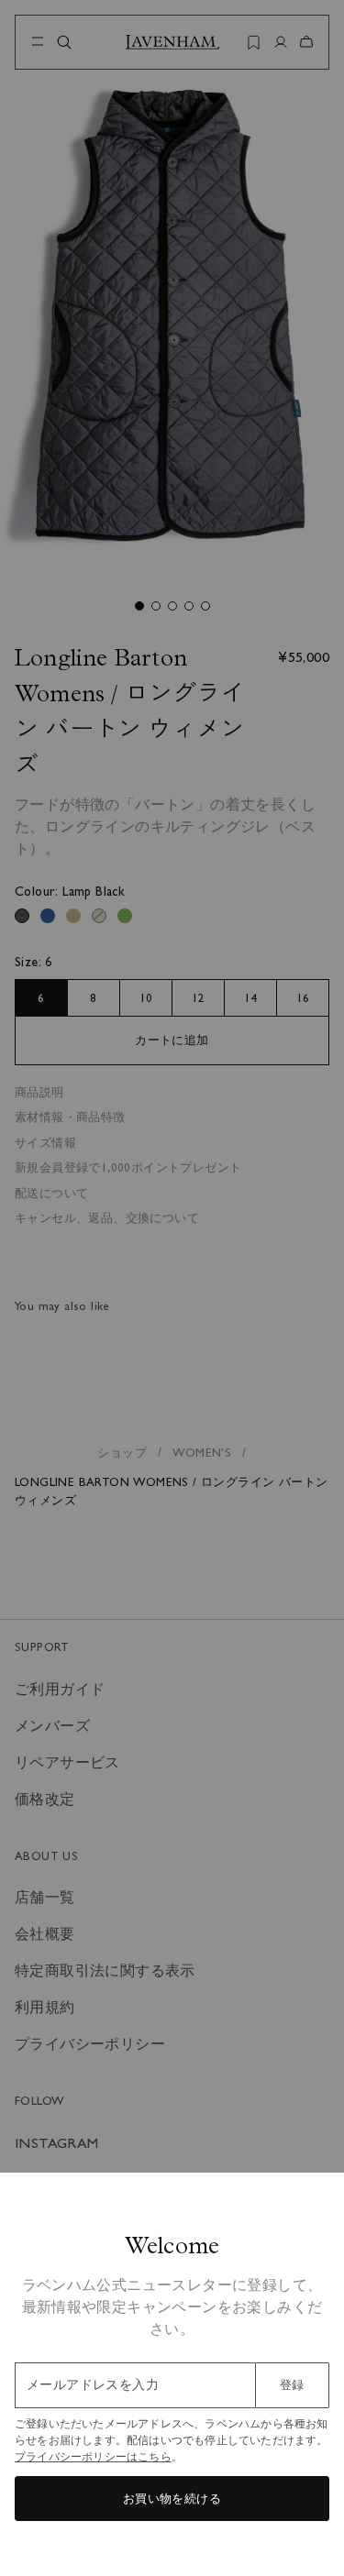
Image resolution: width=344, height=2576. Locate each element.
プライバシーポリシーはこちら (93, 2457)
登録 (292, 2385)
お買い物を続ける (172, 2499)
